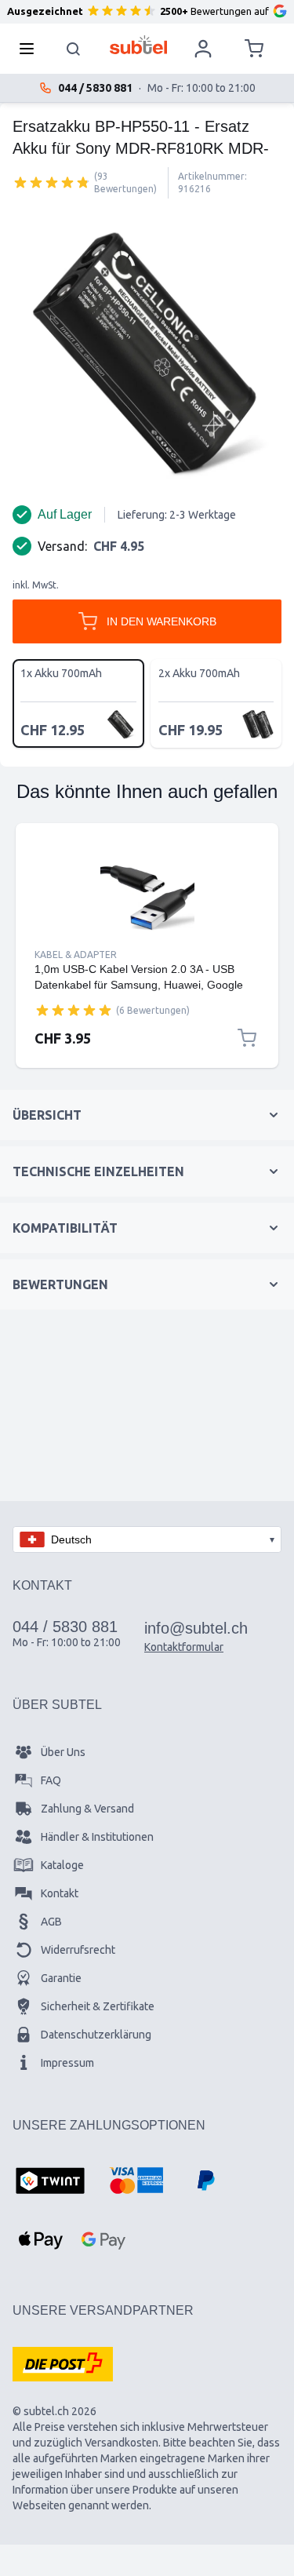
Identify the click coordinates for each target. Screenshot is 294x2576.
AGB (51, 1922)
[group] (52, 182)
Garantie (61, 1978)
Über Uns (63, 1752)
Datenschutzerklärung (96, 2035)
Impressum (67, 2063)
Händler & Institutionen (97, 1837)
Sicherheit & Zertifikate (98, 2006)
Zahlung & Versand (87, 1809)
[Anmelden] (203, 49)
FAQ (51, 1780)
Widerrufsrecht (78, 1950)
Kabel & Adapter (76, 955)
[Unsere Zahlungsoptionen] (50, 2182)
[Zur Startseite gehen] (138, 45)
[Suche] (74, 49)
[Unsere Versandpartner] (63, 2364)
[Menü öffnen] (31, 49)
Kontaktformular (184, 1647)
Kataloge (62, 1865)
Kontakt (60, 1893)
